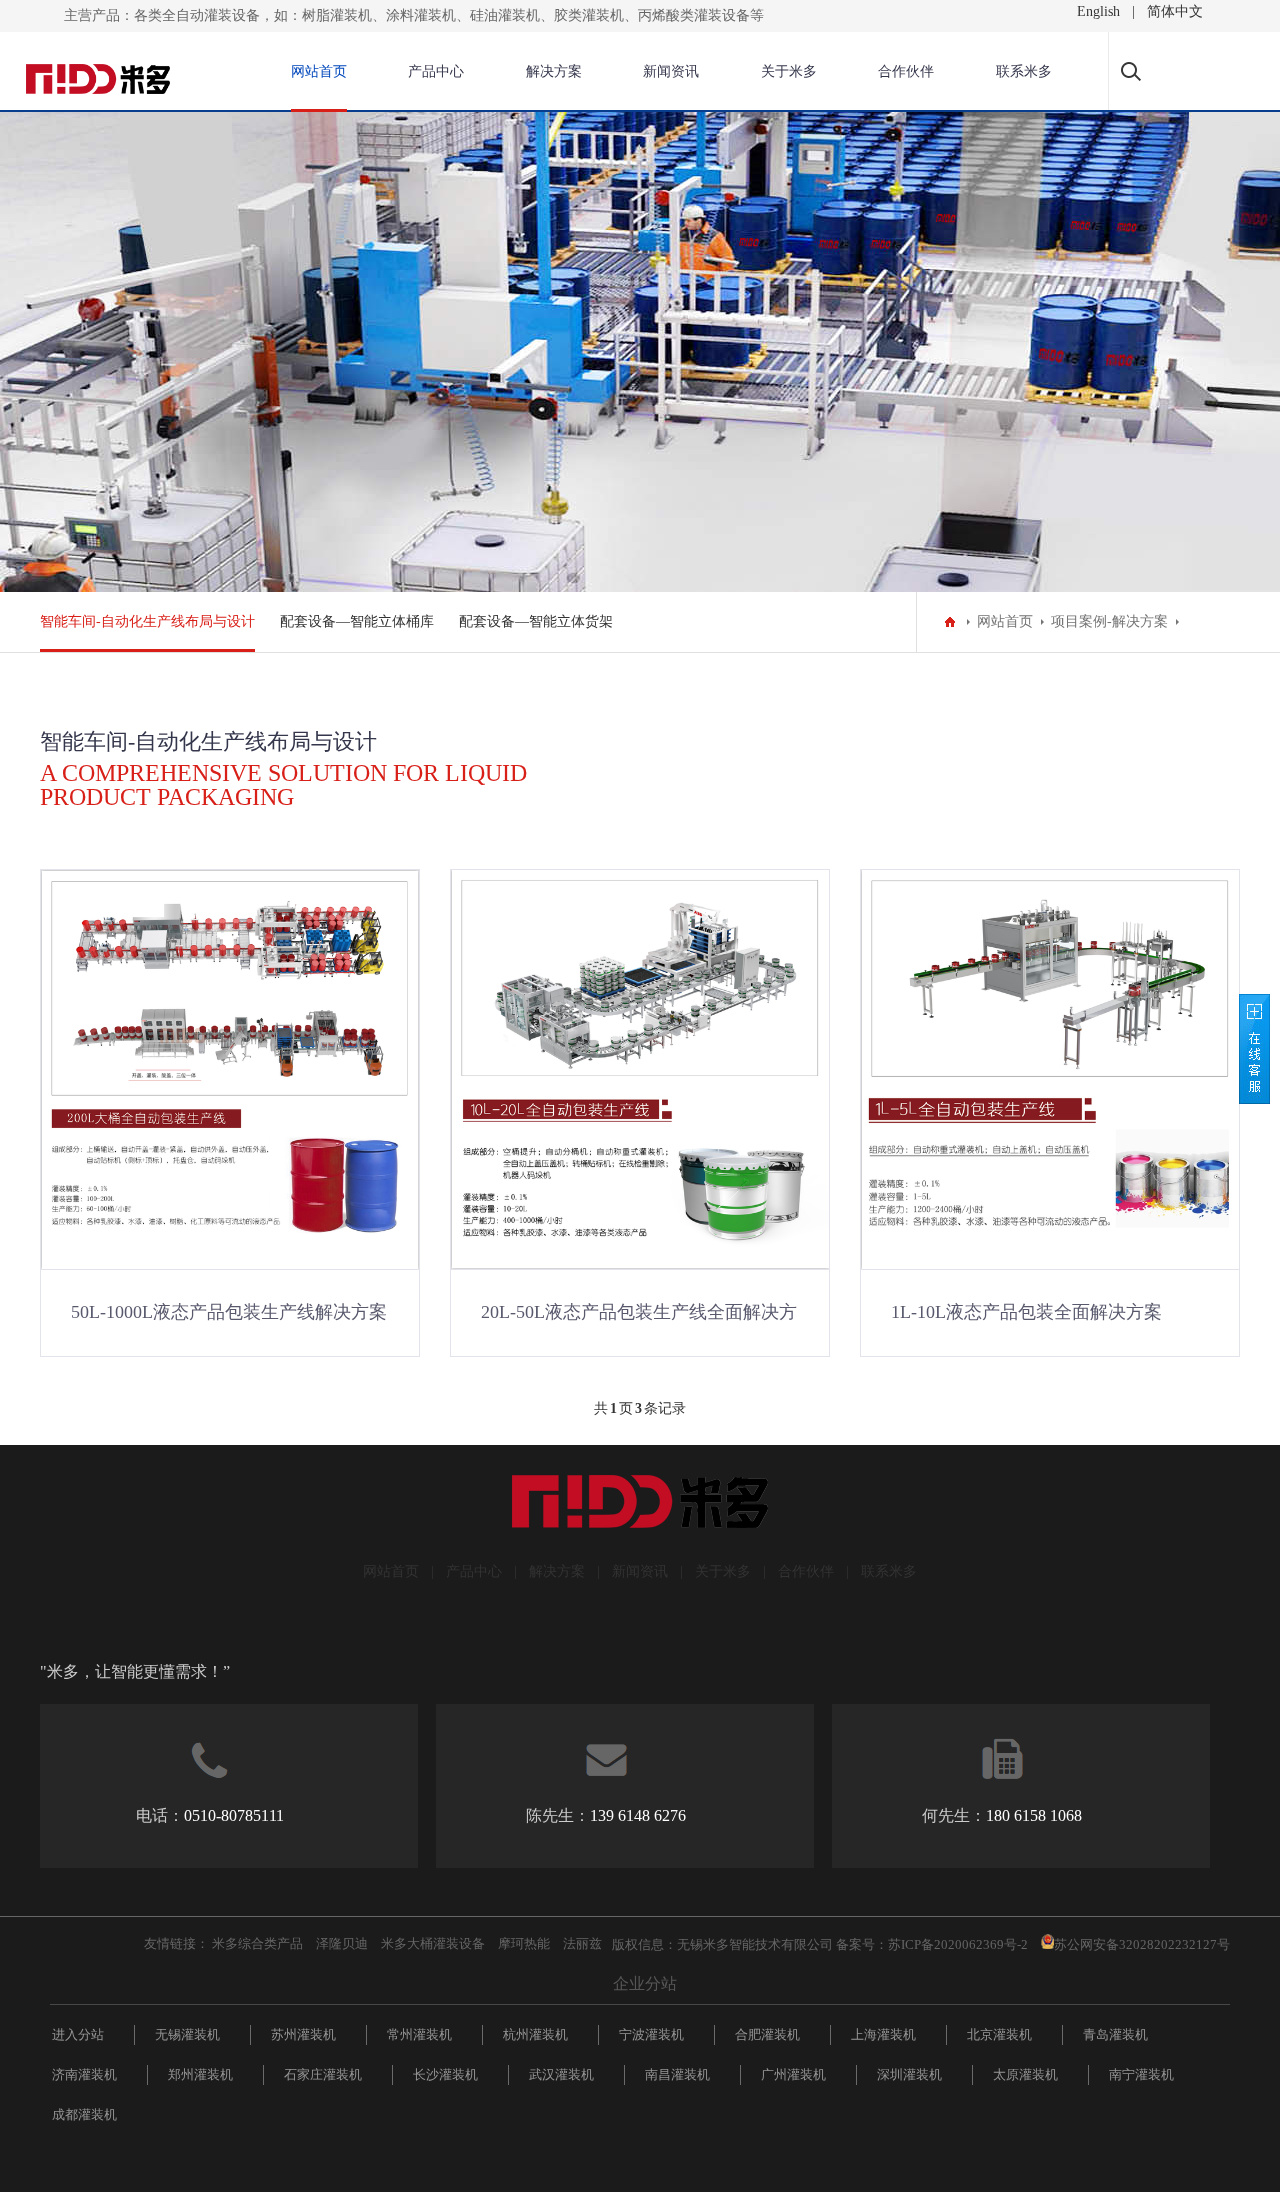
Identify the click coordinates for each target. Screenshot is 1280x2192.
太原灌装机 (1025, 2074)
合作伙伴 (906, 71)
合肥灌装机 (767, 2034)
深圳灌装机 (909, 2074)
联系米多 (1024, 71)
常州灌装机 (419, 2034)
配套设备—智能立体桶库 (357, 621)
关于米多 (789, 71)
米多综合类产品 (257, 1943)
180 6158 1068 (1034, 1815)
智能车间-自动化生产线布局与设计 (147, 621)
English (1098, 11)
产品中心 (436, 71)
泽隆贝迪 (342, 1943)
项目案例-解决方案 (1109, 621)
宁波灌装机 (651, 2034)
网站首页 (319, 71)
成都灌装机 (84, 2114)
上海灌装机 (883, 2034)
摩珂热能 (524, 1943)
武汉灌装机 (561, 2074)
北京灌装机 (999, 2034)
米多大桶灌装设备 (433, 1943)
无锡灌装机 (187, 2034)
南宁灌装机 (1141, 2074)
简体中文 (1175, 11)
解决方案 (554, 71)
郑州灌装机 (200, 2074)
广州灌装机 (793, 2074)
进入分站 (78, 2034)
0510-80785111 (234, 1815)
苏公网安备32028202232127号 (1142, 1944)
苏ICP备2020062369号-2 (958, 1944)
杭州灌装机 (535, 2034)
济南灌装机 (84, 2074)
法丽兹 (582, 1943)
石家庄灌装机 (323, 2074)
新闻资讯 (671, 71)
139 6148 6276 (638, 1815)
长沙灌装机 (445, 2074)
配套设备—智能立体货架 (536, 621)
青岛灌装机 (1115, 2034)
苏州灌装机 (303, 2034)
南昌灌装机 (677, 2074)
